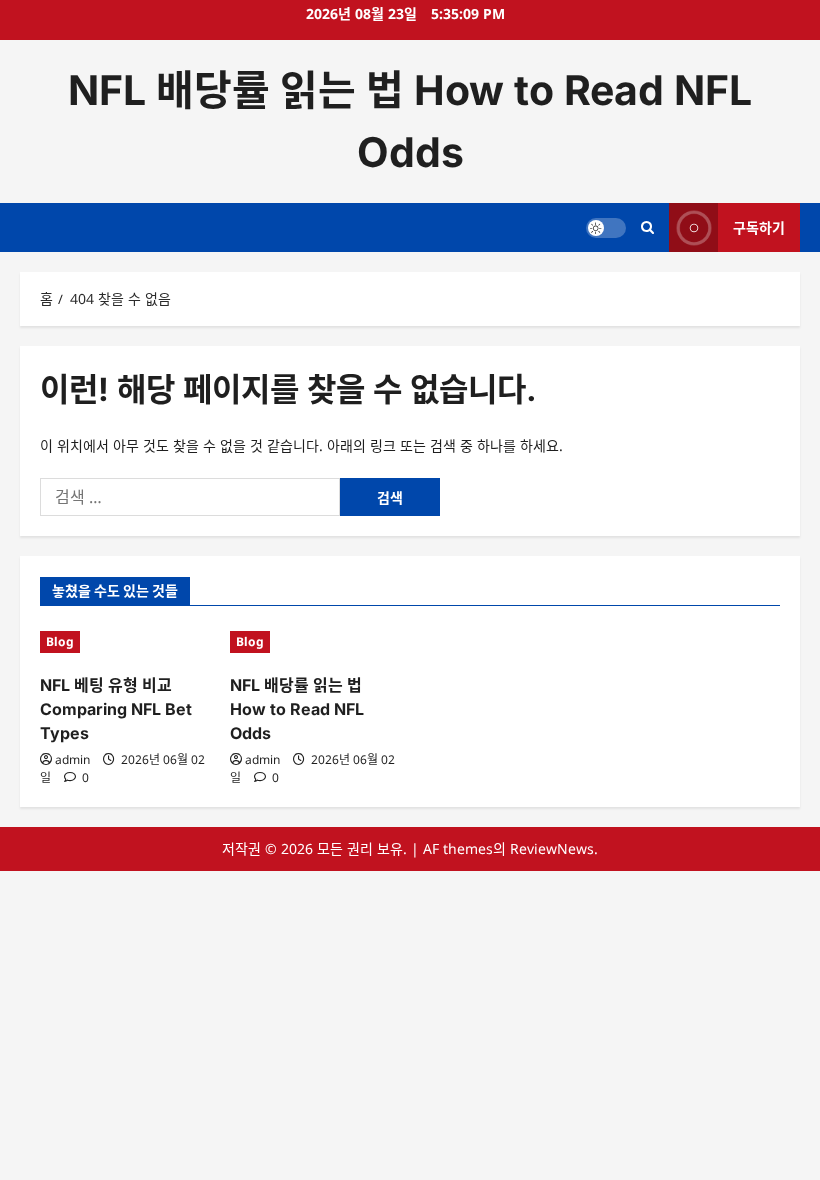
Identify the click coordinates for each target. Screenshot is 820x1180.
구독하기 (759, 227)
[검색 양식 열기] (647, 227)
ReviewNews (552, 848)
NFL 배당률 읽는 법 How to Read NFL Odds (297, 709)
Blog (60, 641)
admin (72, 759)
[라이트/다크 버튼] (606, 228)
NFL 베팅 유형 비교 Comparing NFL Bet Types (116, 709)
